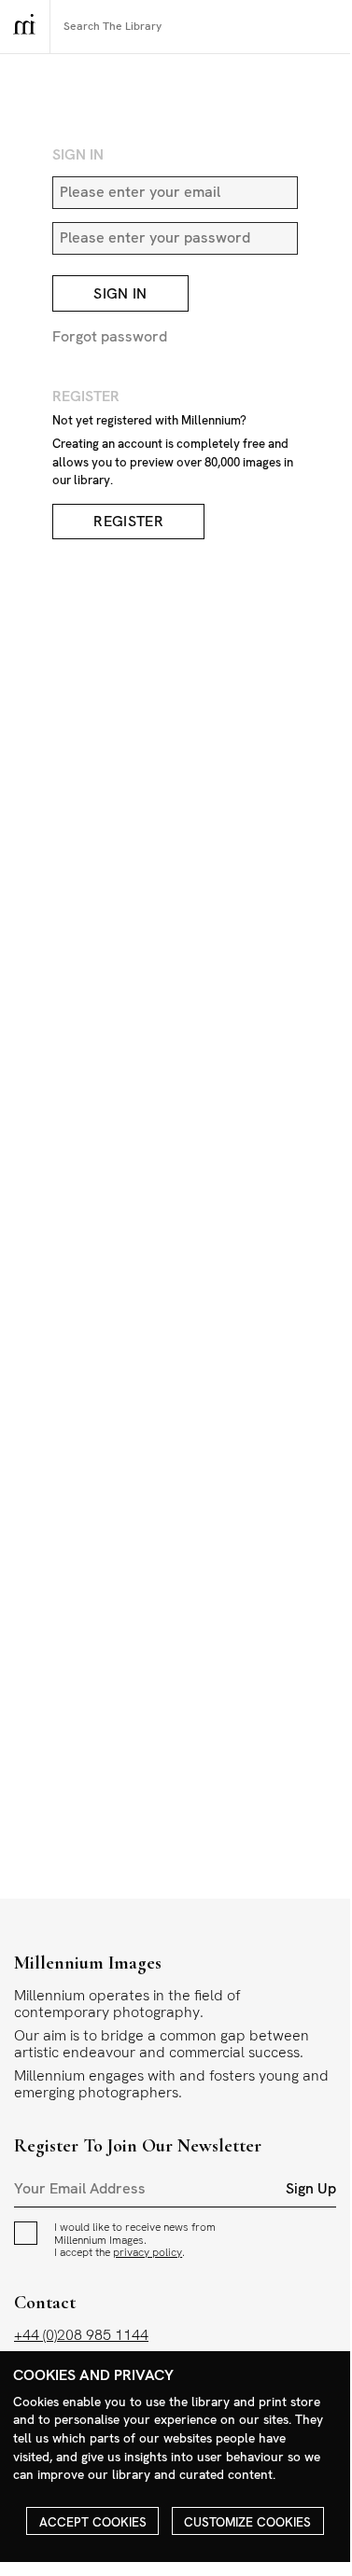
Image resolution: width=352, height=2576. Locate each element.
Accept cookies (93, 2522)
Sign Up (311, 2189)
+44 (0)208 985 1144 (81, 2335)
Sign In (120, 293)
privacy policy (148, 2252)
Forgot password (110, 336)
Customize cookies (247, 2522)
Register (128, 522)
